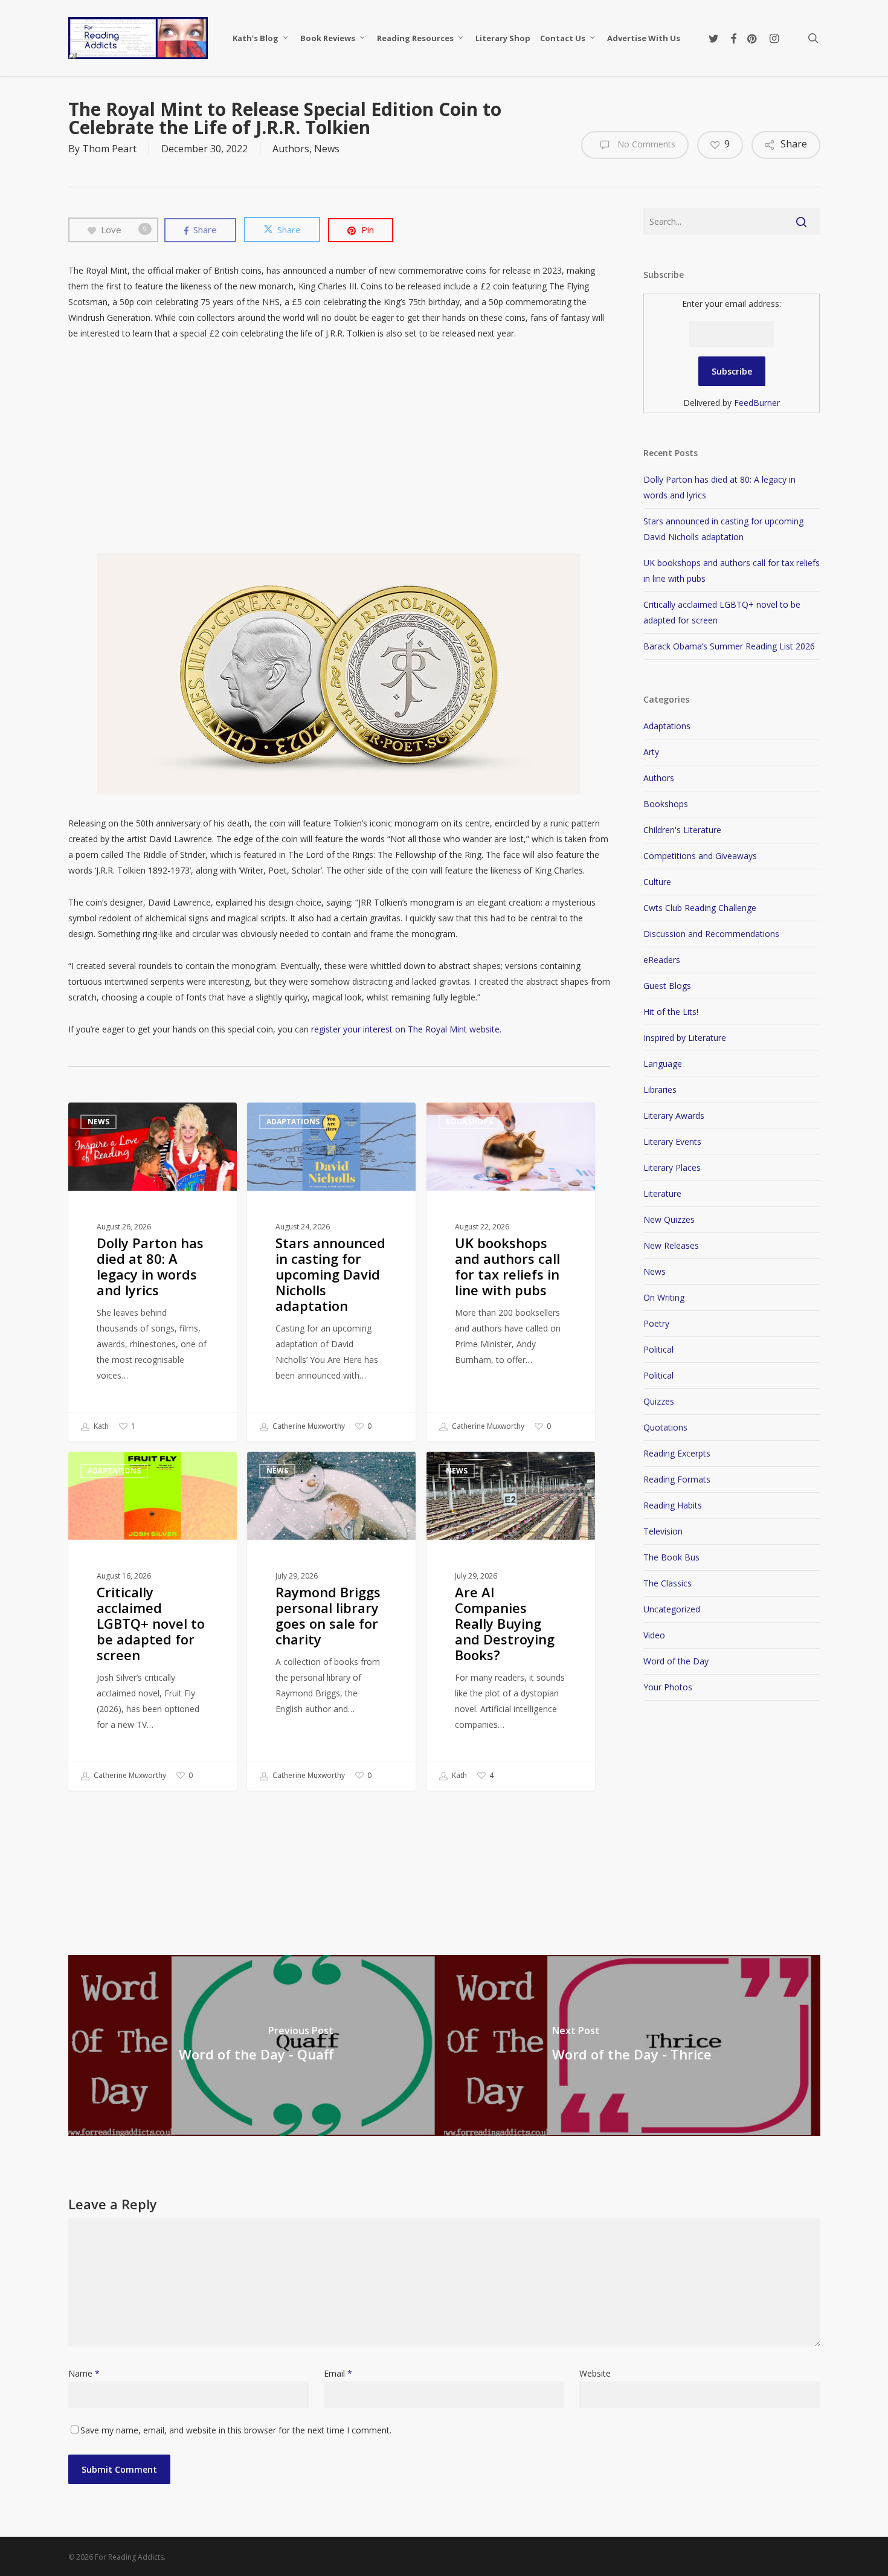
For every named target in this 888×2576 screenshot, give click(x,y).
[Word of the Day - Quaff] (256, 2046)
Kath (100, 1426)
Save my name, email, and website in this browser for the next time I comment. (236, 2430)
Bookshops (469, 1122)
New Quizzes (669, 1219)
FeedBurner (757, 403)
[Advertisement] (339, 447)
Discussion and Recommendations (711, 934)
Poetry (656, 1323)
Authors (291, 149)
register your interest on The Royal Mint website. (406, 1029)
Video (654, 1635)
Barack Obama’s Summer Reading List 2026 (729, 646)
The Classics (668, 1583)
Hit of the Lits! (671, 1012)
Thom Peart (109, 149)
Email (338, 2373)
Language (663, 1064)
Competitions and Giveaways (700, 856)
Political (658, 1349)
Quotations (665, 1427)
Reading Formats (677, 1479)
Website (595, 2373)
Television (663, 1531)
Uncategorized (672, 1609)
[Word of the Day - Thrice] (632, 2046)
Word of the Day (676, 1661)
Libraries (660, 1090)
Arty (651, 752)
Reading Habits (673, 1505)
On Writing (664, 1297)
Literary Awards (674, 1116)
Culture (657, 882)
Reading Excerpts (677, 1453)
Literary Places (672, 1167)
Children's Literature (682, 830)
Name (84, 2373)
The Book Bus (671, 1557)
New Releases (671, 1245)
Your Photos (668, 1687)
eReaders (662, 960)
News (327, 149)
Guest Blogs (667, 986)
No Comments (645, 144)
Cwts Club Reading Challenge (700, 908)
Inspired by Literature (685, 1038)
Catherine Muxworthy (308, 1426)
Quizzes (659, 1401)
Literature (662, 1193)
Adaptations (293, 1122)
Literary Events (672, 1141)
